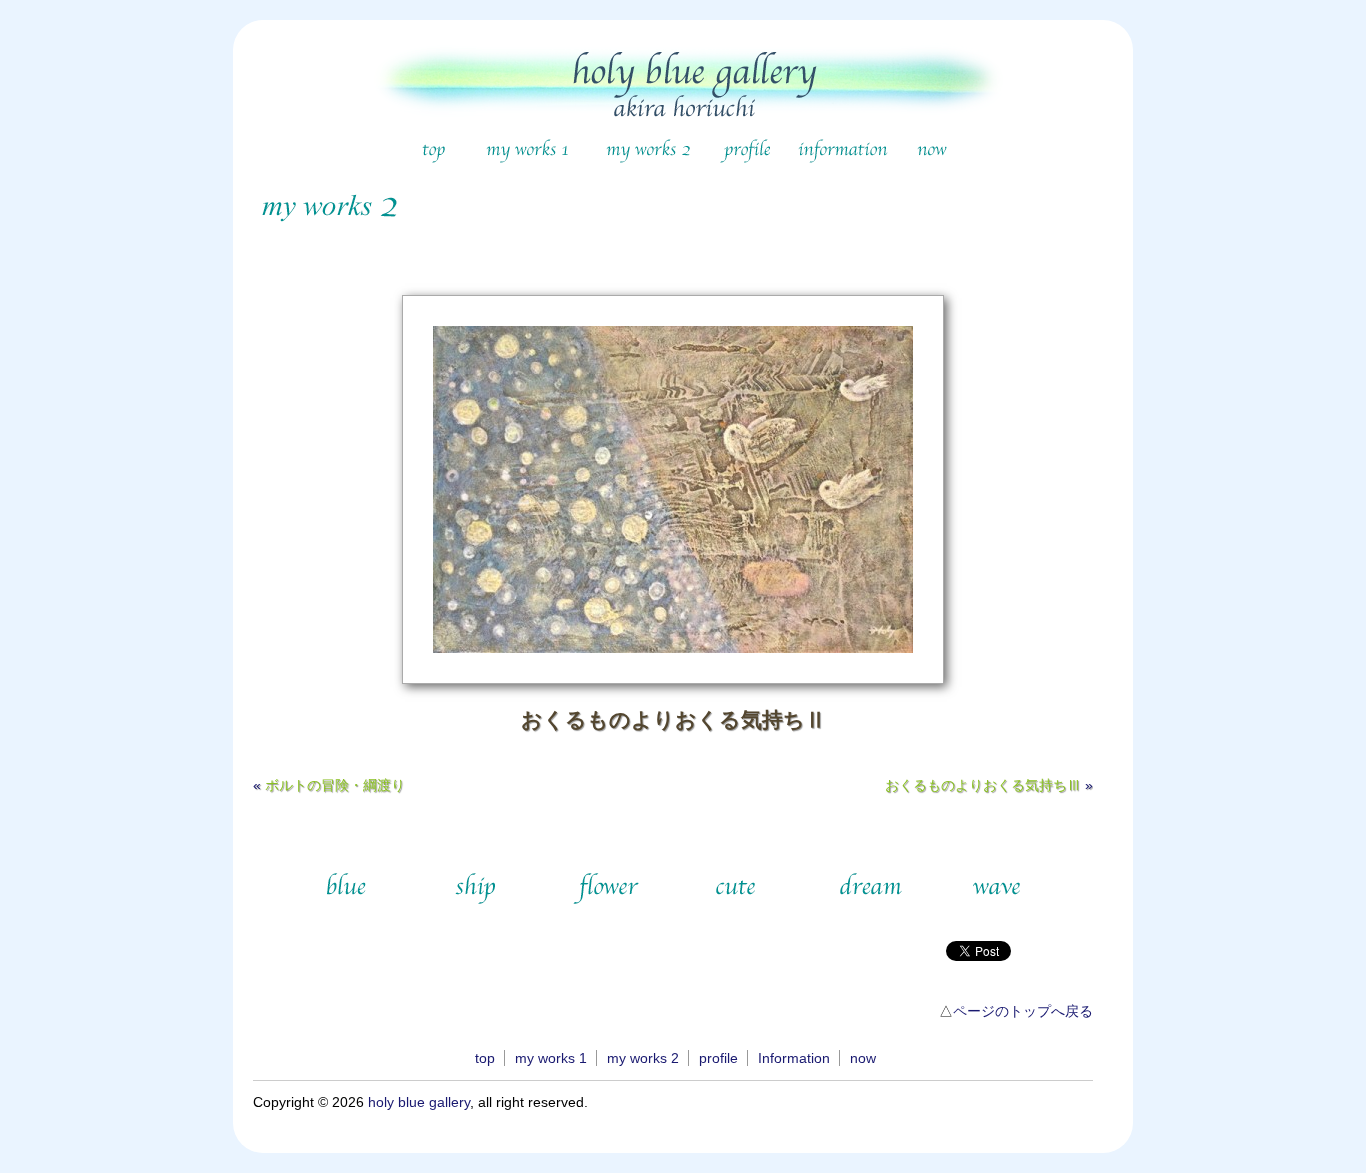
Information (794, 1058)
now (863, 1058)
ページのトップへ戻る (1023, 1011)
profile (718, 1058)
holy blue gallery (419, 1102)
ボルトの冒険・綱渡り (335, 785)
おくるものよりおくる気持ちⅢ (983, 785)
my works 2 (643, 1058)
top (485, 1058)
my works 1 (551, 1058)
